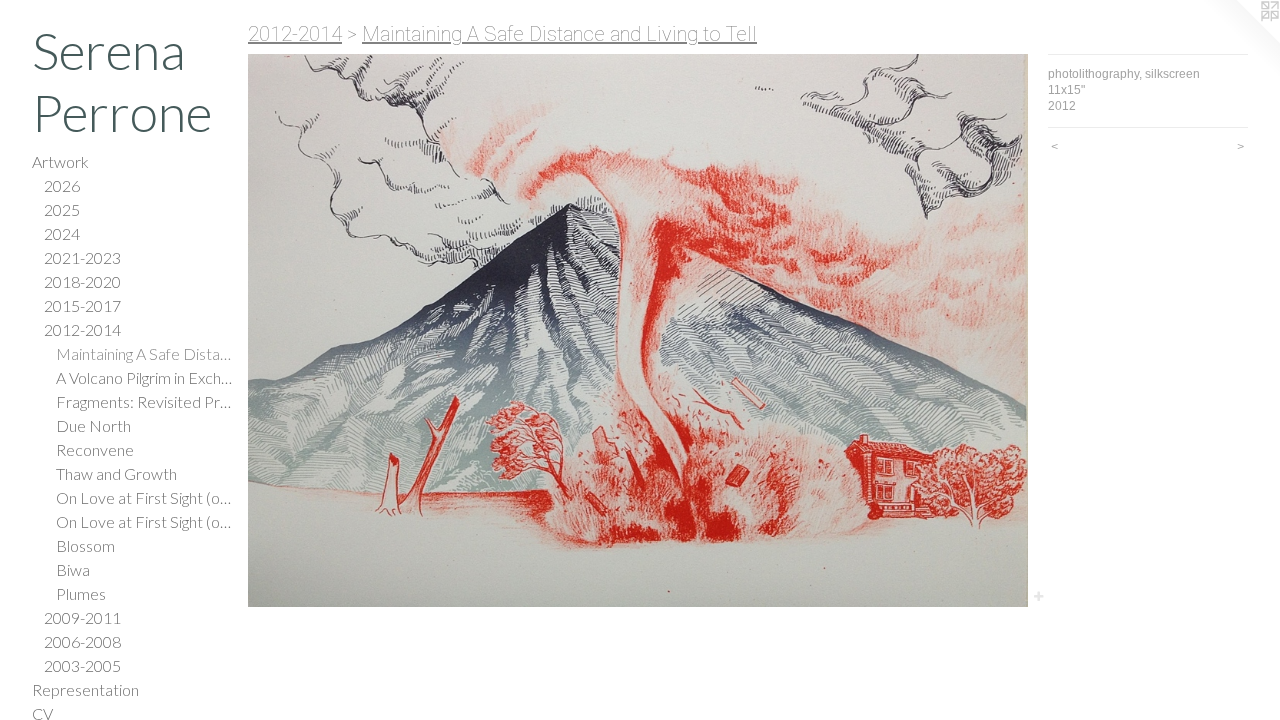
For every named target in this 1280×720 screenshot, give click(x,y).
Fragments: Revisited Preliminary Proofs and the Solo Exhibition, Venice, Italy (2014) (144, 401)
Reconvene (95, 449)
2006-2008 (82, 641)
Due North (93, 425)
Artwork (60, 161)
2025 (62, 209)
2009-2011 (82, 617)
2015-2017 (82, 305)
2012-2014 (82, 329)
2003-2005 (82, 665)
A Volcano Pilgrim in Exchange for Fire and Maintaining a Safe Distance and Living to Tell (144, 377)
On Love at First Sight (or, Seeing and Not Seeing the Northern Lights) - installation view (144, 521)
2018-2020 (82, 281)
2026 (62, 185)
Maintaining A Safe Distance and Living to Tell (144, 353)
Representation (85, 689)
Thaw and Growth (116, 473)
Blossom (85, 545)
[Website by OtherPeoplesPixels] (1240, 40)
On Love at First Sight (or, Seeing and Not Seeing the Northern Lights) (144, 497)
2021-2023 (82, 257)
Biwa (73, 569)
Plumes (81, 593)
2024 (62, 233)
